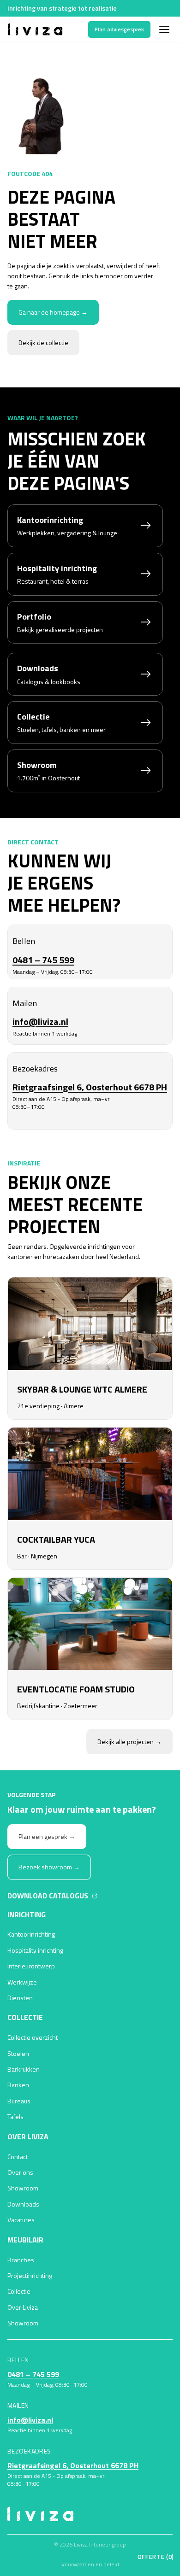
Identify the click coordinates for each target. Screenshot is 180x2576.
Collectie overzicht (33, 2037)
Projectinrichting (30, 2275)
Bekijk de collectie (43, 342)
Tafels (15, 2116)
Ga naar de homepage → (53, 312)
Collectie (19, 2291)
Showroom (23, 2188)
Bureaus (19, 2101)
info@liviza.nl (40, 1022)
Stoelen (18, 2053)
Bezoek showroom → (49, 1867)
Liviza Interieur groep (100, 2544)
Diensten (20, 1998)
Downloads (23, 2204)
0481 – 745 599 (43, 960)
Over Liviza (23, 2307)
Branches (21, 2260)
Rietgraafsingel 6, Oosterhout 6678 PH (90, 1087)
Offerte (156, 2557)
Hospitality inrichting (35, 1950)
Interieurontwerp (31, 1966)
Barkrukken (24, 2069)
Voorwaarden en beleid (90, 2564)
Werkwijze (22, 1982)
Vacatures (21, 2220)
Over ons (20, 2172)
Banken (18, 2085)
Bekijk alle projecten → (129, 1742)
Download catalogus (49, 1895)
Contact (18, 2157)
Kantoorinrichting (31, 1934)
